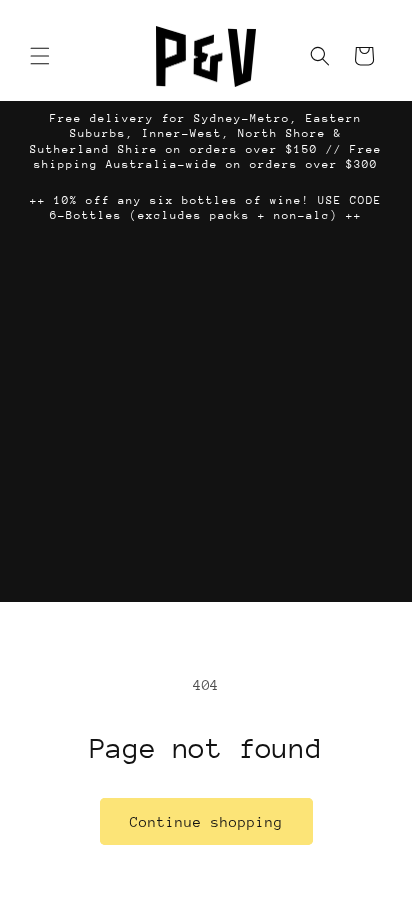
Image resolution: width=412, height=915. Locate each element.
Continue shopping (206, 822)
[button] (40, 56)
